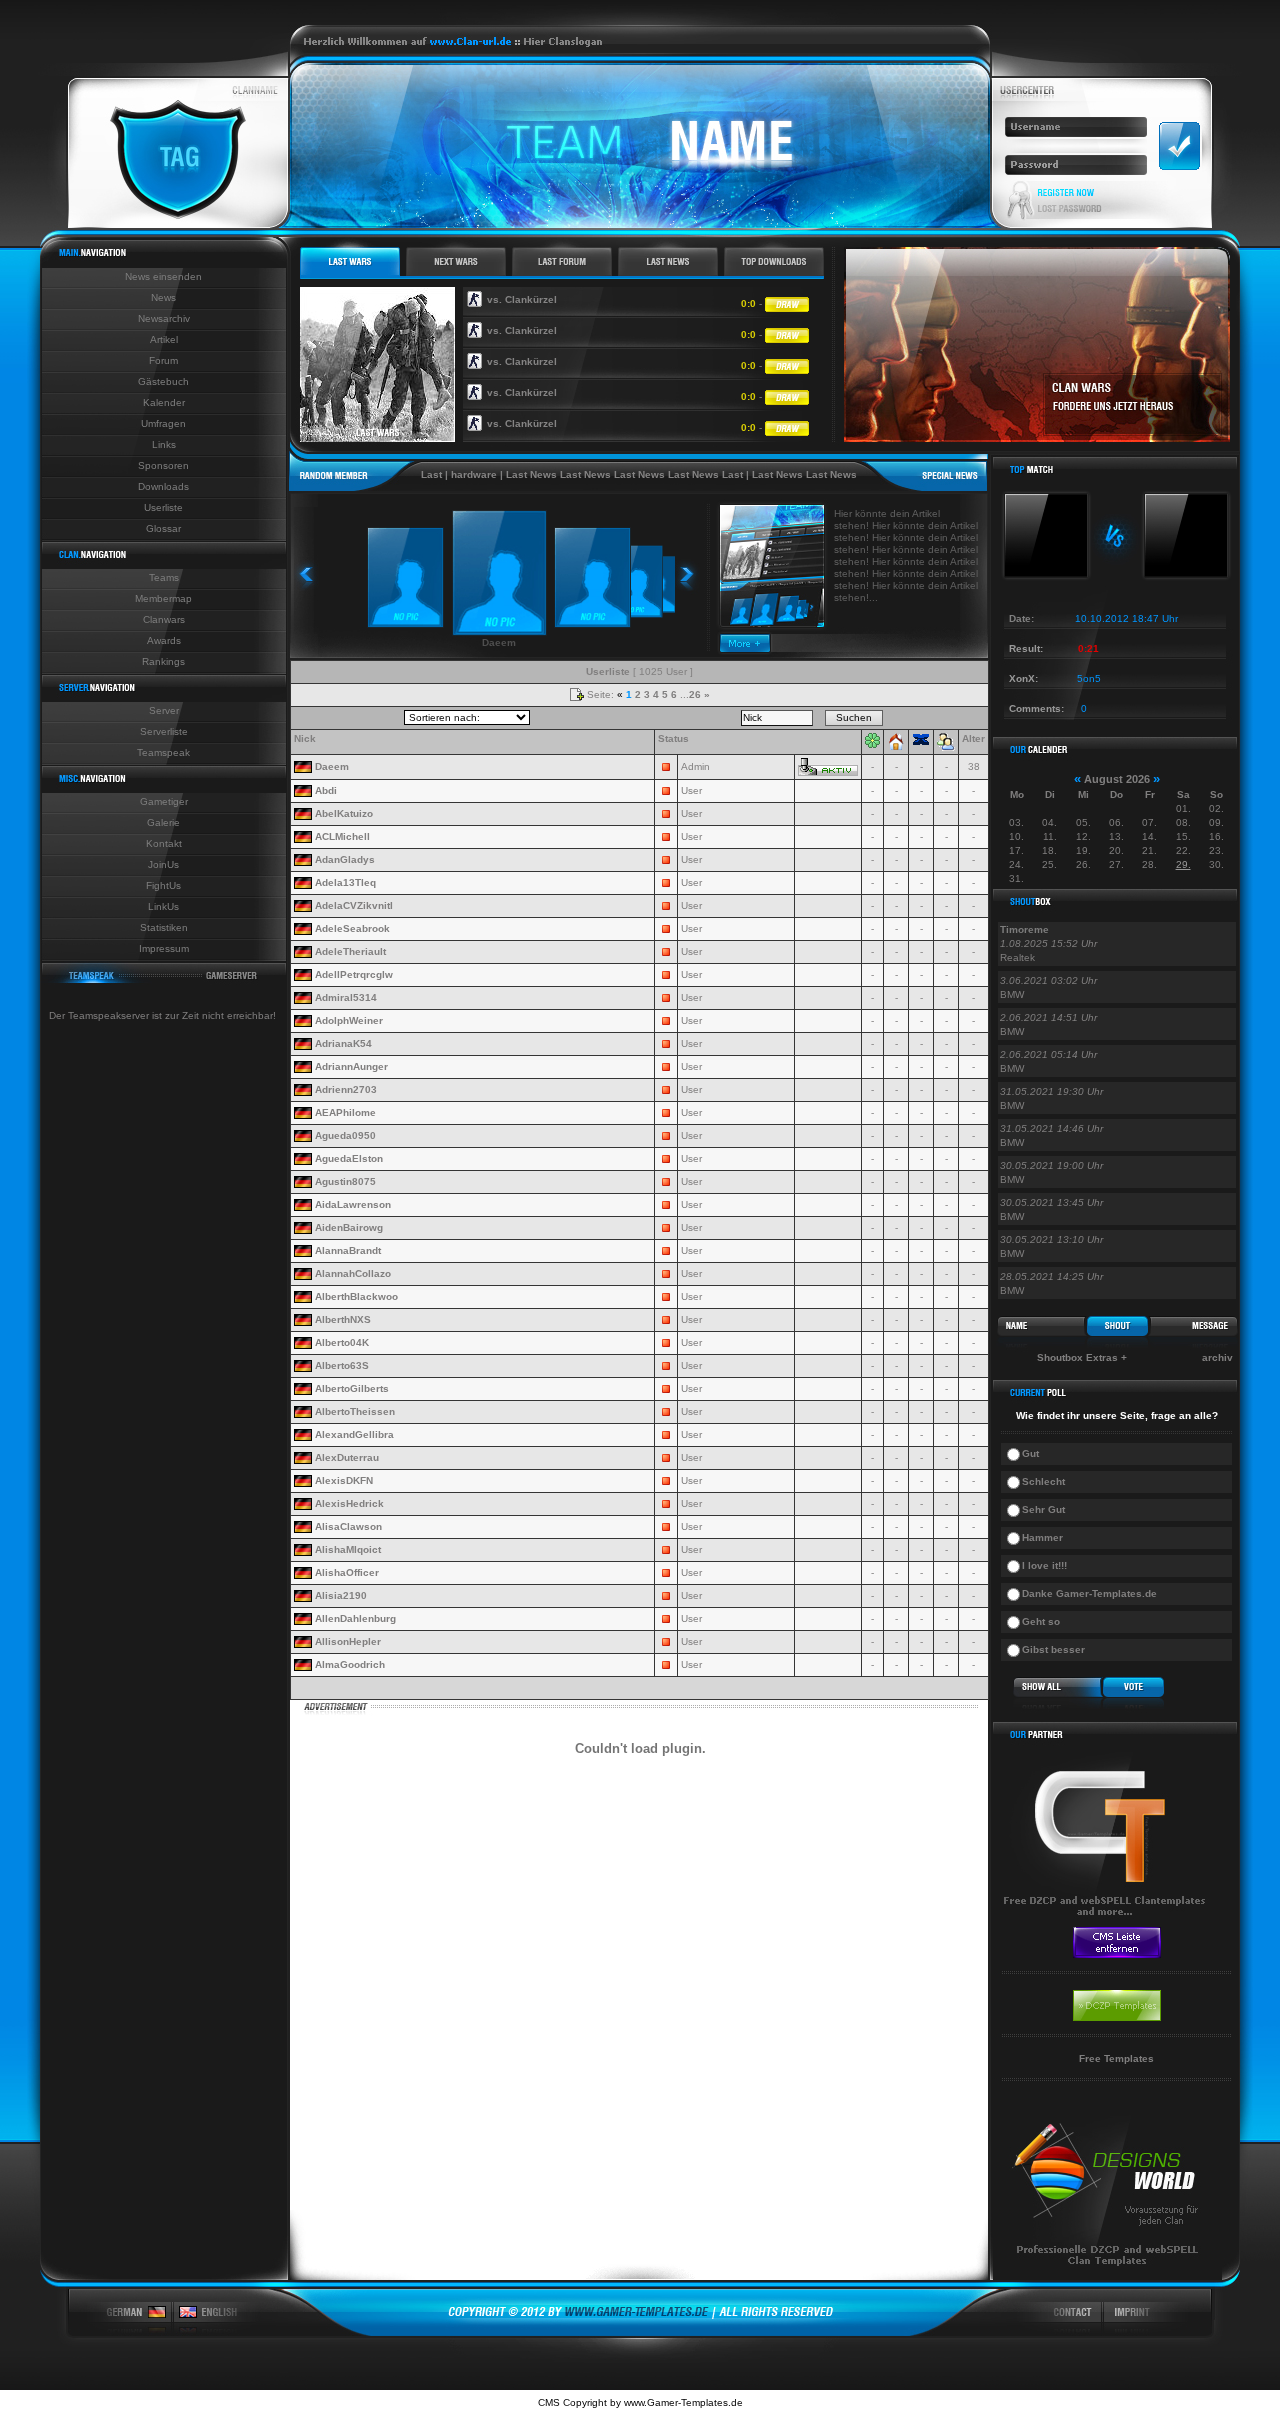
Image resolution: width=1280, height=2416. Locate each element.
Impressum (164, 948)
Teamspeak (163, 752)
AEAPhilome (345, 1112)
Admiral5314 (346, 997)
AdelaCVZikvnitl (354, 905)
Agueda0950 (345, 1135)
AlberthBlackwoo (356, 1296)
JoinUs (163, 864)
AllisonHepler (348, 1641)
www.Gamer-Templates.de (683, 2402)
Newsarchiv (164, 318)
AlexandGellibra (354, 1434)
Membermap (163, 598)
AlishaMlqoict (348, 1549)
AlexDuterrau (347, 1457)
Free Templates (1116, 2058)
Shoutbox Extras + (1082, 1357)
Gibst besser (1053, 1649)
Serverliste (164, 731)
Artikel (164, 339)
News (163, 297)
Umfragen (163, 423)
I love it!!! (1044, 1565)
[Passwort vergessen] (1069, 209)
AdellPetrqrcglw (354, 974)
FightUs (163, 885)
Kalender (164, 402)
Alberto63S (342, 1365)
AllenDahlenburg (355, 1618)
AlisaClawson (348, 1526)
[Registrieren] (1066, 192)
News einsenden (163, 276)
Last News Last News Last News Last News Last (585, 474)
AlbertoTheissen (355, 1411)
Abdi (326, 790)
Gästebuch (163, 381)
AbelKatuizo (344, 813)
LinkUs (163, 906)
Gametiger (164, 801)
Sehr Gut (1043, 1509)
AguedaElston (349, 1158)
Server (164, 710)
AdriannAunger (351, 1066)
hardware (435, 474)
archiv (1217, 1357)
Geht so (1041, 1621)
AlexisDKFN (344, 1480)
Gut (1030, 1453)
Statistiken (164, 927)
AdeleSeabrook (352, 928)
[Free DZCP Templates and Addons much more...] (640, 2332)
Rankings (163, 661)
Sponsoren (163, 465)
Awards (164, 640)
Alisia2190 (341, 1595)
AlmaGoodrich (350, 1664)
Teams (164, 577)
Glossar (163, 528)
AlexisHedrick (349, 1503)
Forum (163, 360)
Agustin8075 (345, 1181)
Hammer (1042, 1537)
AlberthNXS (343, 1319)
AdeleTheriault (350, 951)
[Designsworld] (1107, 2276)
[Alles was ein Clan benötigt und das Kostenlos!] (1107, 1921)
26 (695, 694)
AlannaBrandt (348, 1250)
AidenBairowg (349, 1227)
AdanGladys (345, 859)
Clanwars (164, 619)
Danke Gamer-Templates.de (1089, 1593)
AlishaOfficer (347, 1572)
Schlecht (1043, 1481)
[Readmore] (745, 648)
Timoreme (1024, 929)
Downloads (163, 486)
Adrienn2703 (346, 1089)
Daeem (332, 766)
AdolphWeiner (349, 1020)
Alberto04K (342, 1342)
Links (164, 444)
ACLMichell (342, 836)
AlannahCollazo (353, 1273)
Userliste (163, 507)
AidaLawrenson (353, 1204)
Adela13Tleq (345, 882)
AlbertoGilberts (352, 1388)
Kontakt (164, 843)
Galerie (163, 822)
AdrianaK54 (343, 1043)
